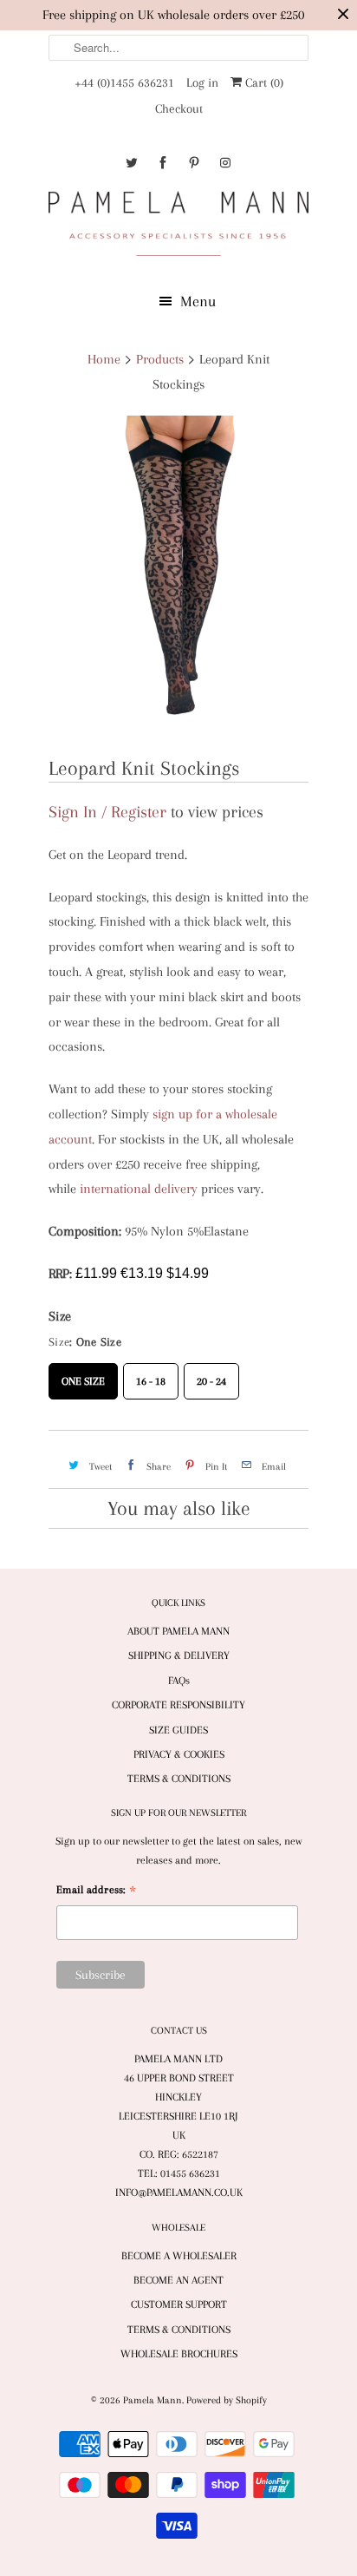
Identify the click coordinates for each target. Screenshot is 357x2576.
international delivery (139, 1189)
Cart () (263, 82)
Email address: (96, 1892)
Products (160, 359)
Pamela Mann (153, 2400)
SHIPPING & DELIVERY (179, 1655)
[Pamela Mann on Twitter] (132, 163)
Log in (202, 82)
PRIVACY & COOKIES (179, 1754)
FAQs (179, 1681)
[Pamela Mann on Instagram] (225, 163)
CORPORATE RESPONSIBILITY (178, 1705)
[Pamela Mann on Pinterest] (194, 163)
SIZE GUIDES (178, 1730)
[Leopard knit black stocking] (178, 578)
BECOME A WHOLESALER (179, 2256)
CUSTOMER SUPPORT (179, 2304)
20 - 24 (211, 1375)
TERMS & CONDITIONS (179, 1779)
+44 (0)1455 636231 (124, 82)
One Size (83, 1375)
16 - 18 (151, 1375)
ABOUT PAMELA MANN (178, 1631)
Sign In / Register (107, 812)
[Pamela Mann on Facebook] (163, 163)
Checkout (179, 108)
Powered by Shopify (227, 2400)
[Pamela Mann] (178, 227)
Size (60, 1316)
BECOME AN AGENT (178, 2280)
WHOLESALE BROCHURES (179, 2354)
